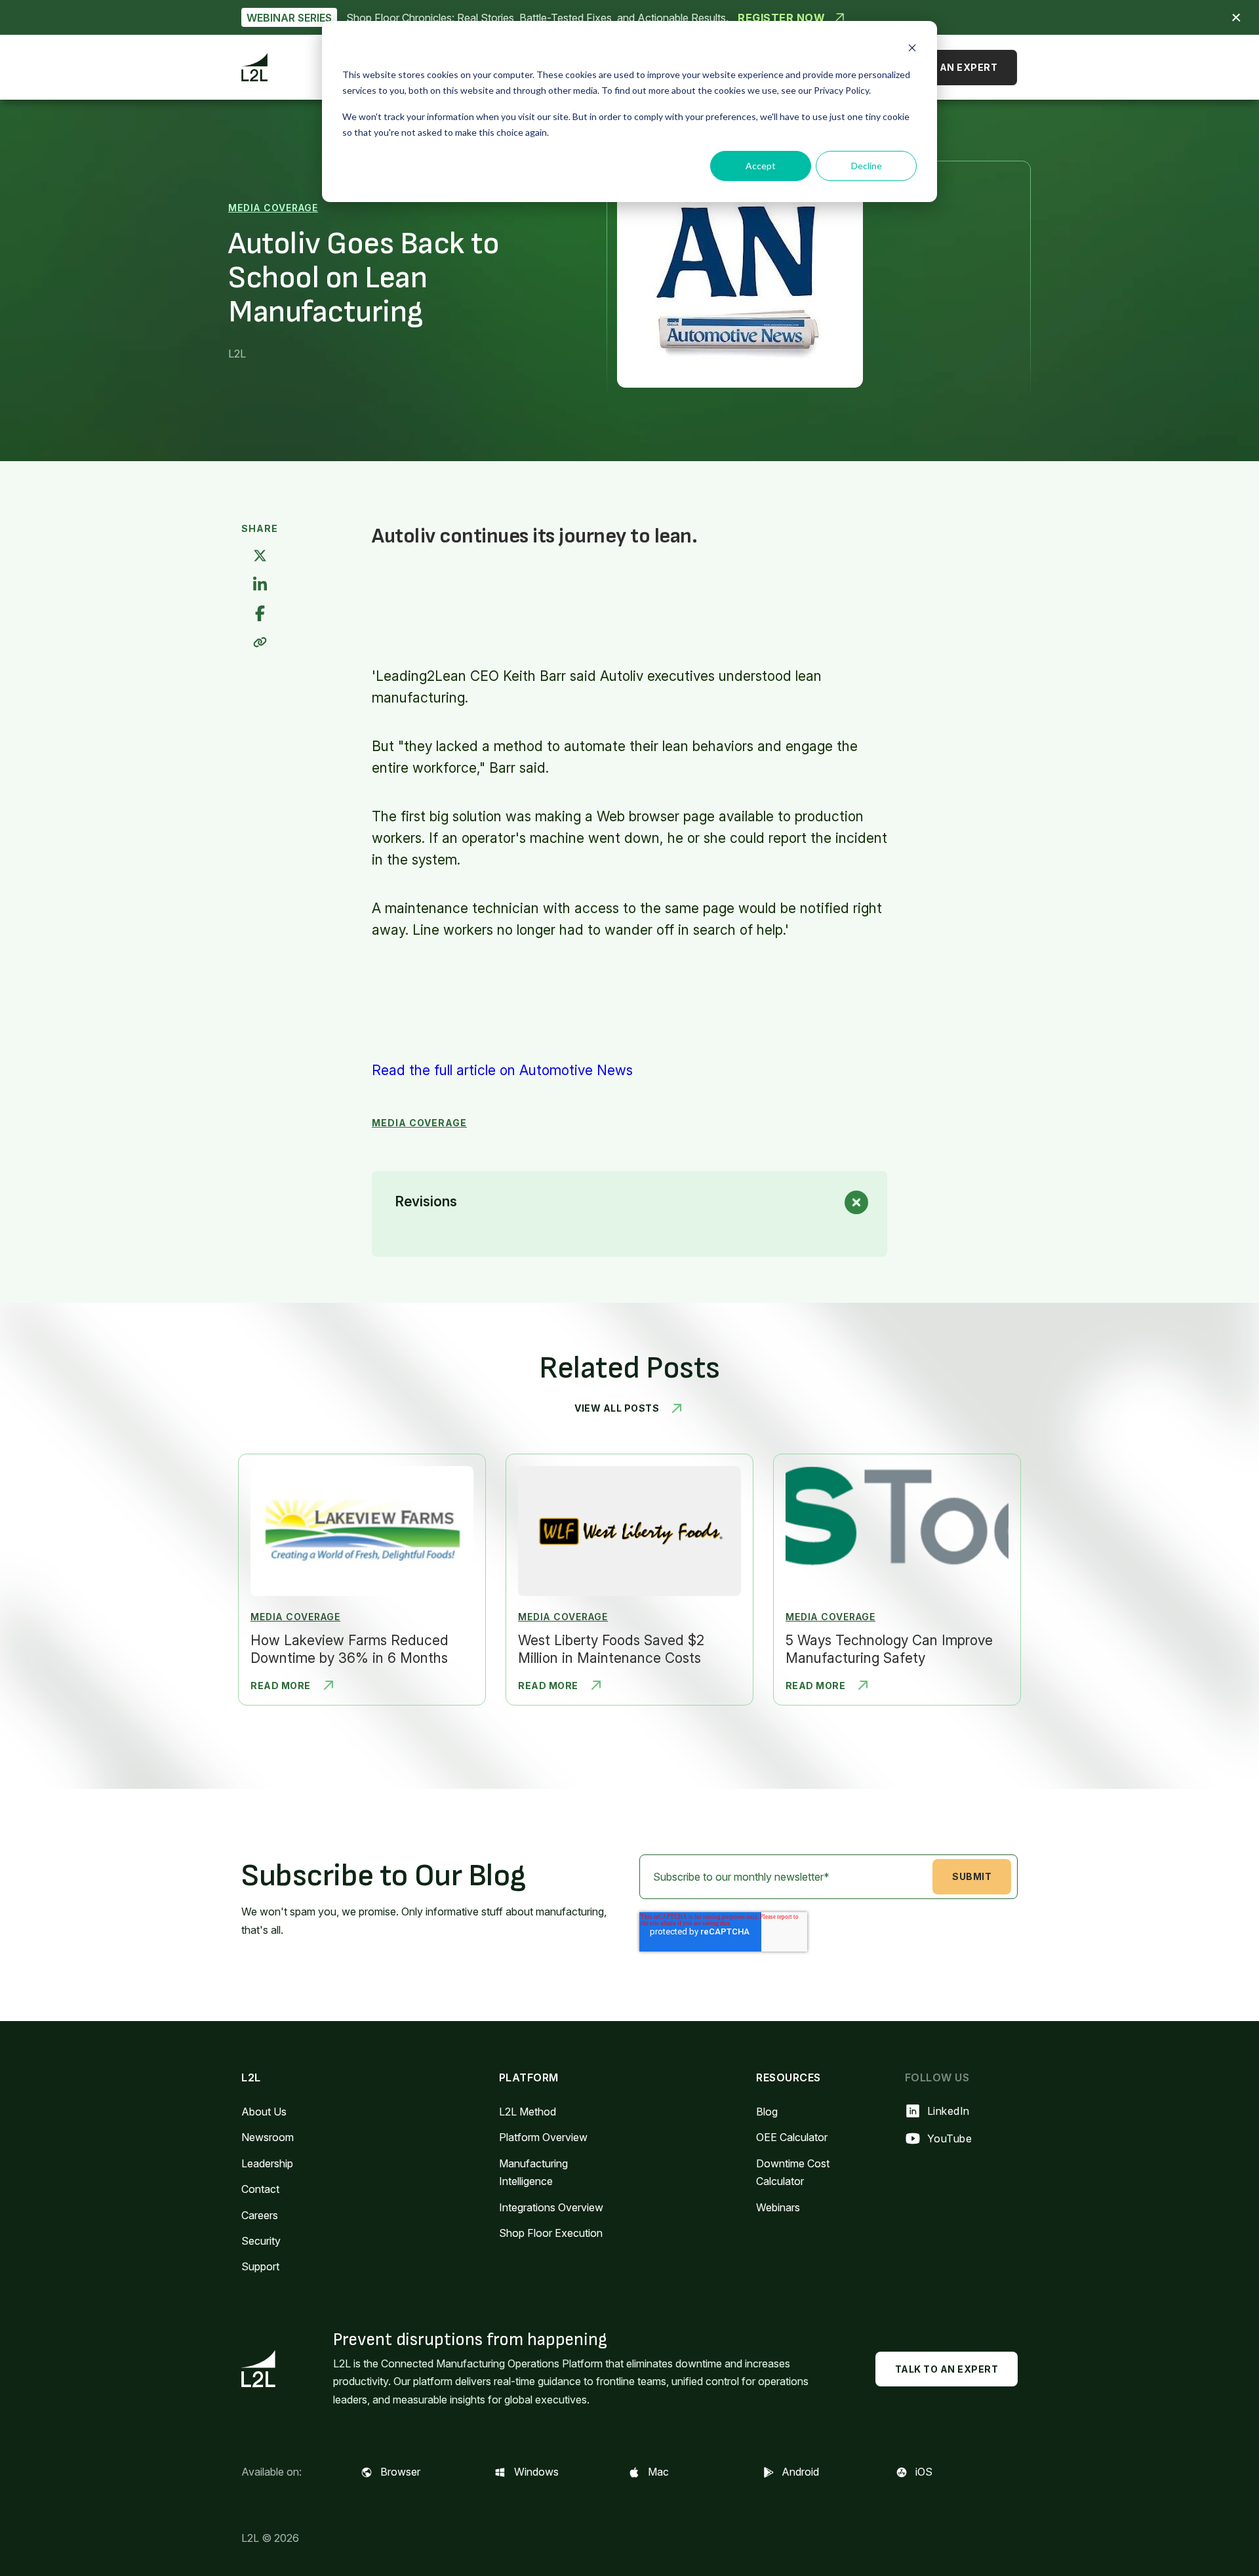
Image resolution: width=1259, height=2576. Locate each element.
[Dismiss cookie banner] (912, 50)
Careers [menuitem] (260, 2215)
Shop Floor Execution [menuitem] (551, 2233)
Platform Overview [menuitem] (543, 2137)
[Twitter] (260, 557)
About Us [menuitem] (264, 2112)
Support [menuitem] (260, 2266)
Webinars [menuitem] (778, 2207)
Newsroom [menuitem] (268, 2137)
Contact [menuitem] (260, 2189)
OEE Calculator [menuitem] (792, 2137)
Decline (867, 166)
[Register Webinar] (629, 17)
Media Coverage (273, 208)
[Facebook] (260, 614)
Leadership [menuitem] (267, 2163)
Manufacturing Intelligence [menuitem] (533, 2172)
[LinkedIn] (260, 585)
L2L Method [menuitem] (528, 2112)
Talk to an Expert (946, 67)
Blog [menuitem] (767, 2112)
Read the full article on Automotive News (502, 1070)
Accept (761, 166)
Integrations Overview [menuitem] (551, 2207)
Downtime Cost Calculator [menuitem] (793, 2172)
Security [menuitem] (261, 2241)
